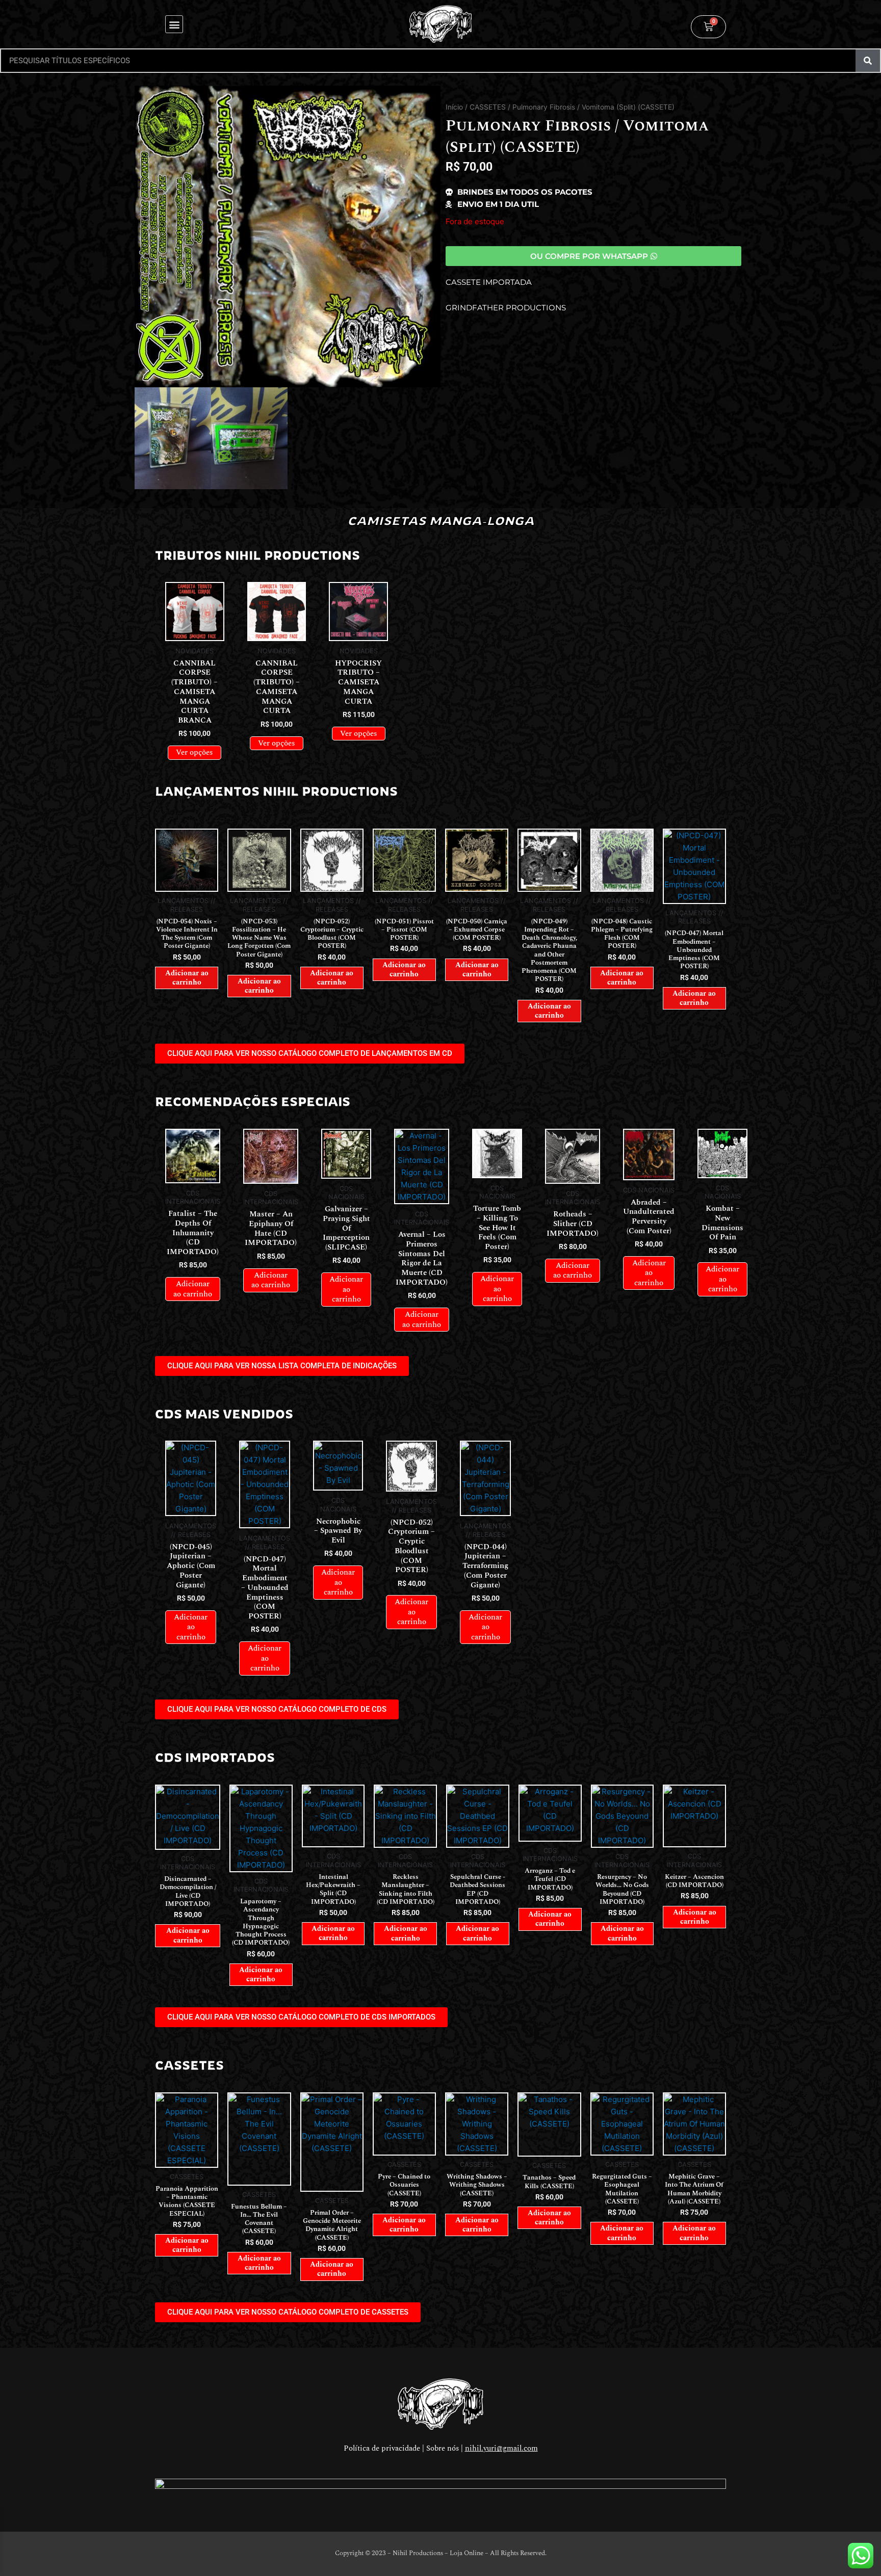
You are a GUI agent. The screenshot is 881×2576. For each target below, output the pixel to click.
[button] (174, 24)
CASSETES (488, 107)
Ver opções (195, 752)
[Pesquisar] (868, 61)
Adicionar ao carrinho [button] (187, 978)
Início (454, 107)
